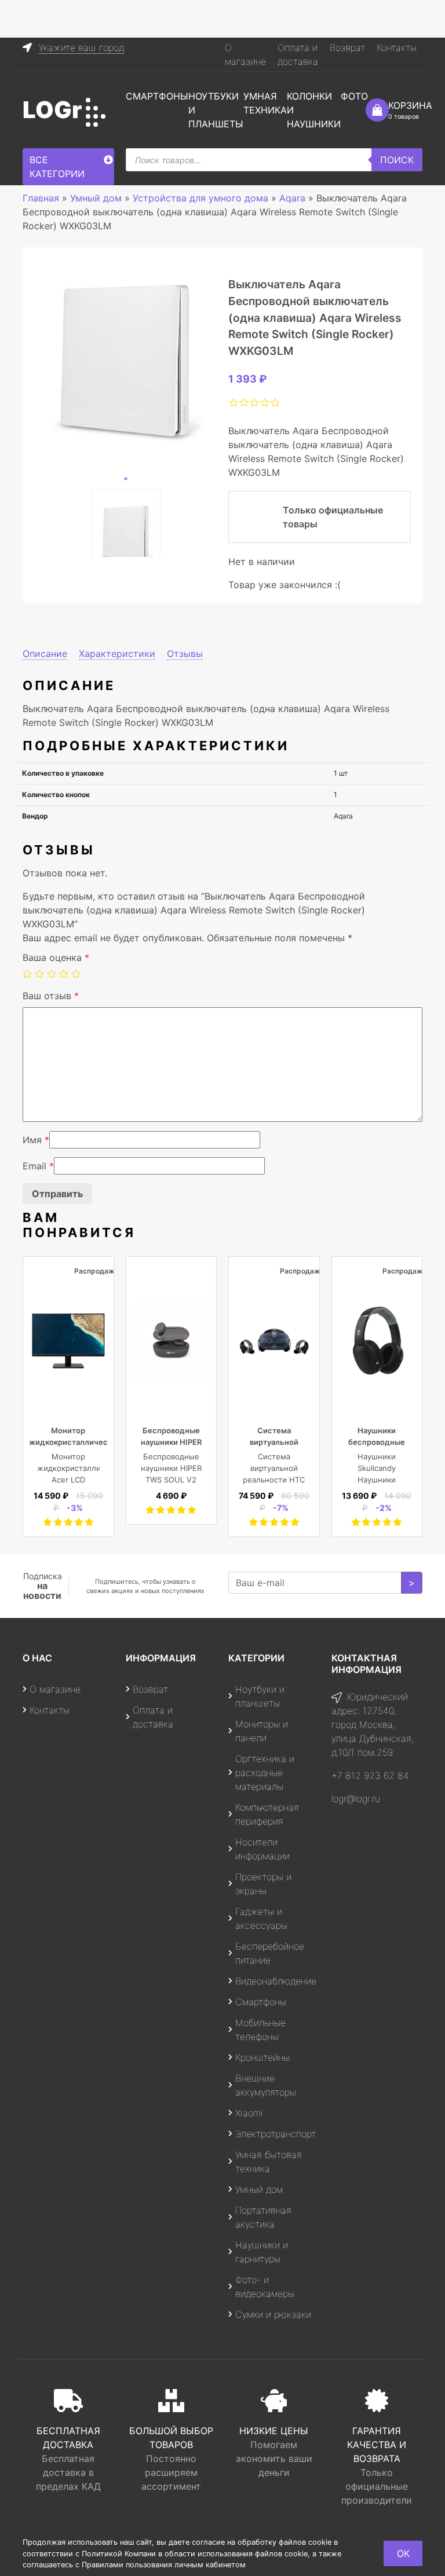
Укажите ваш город (81, 47)
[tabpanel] (125, 359)
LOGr (52, 110)
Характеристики (117, 654)
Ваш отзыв (51, 996)
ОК (403, 2553)
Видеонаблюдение (276, 1981)
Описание (45, 654)
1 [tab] (126, 479)
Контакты (397, 47)
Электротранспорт (276, 2134)
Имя (36, 1140)
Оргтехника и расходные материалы (265, 1773)
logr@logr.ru (356, 1799)
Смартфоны (157, 96)
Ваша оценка (56, 957)
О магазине (55, 1689)
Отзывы (185, 654)
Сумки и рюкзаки (273, 2314)
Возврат (347, 47)
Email (38, 1166)
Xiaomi (249, 2113)
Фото (354, 96)
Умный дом (259, 2189)
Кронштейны (262, 2057)
